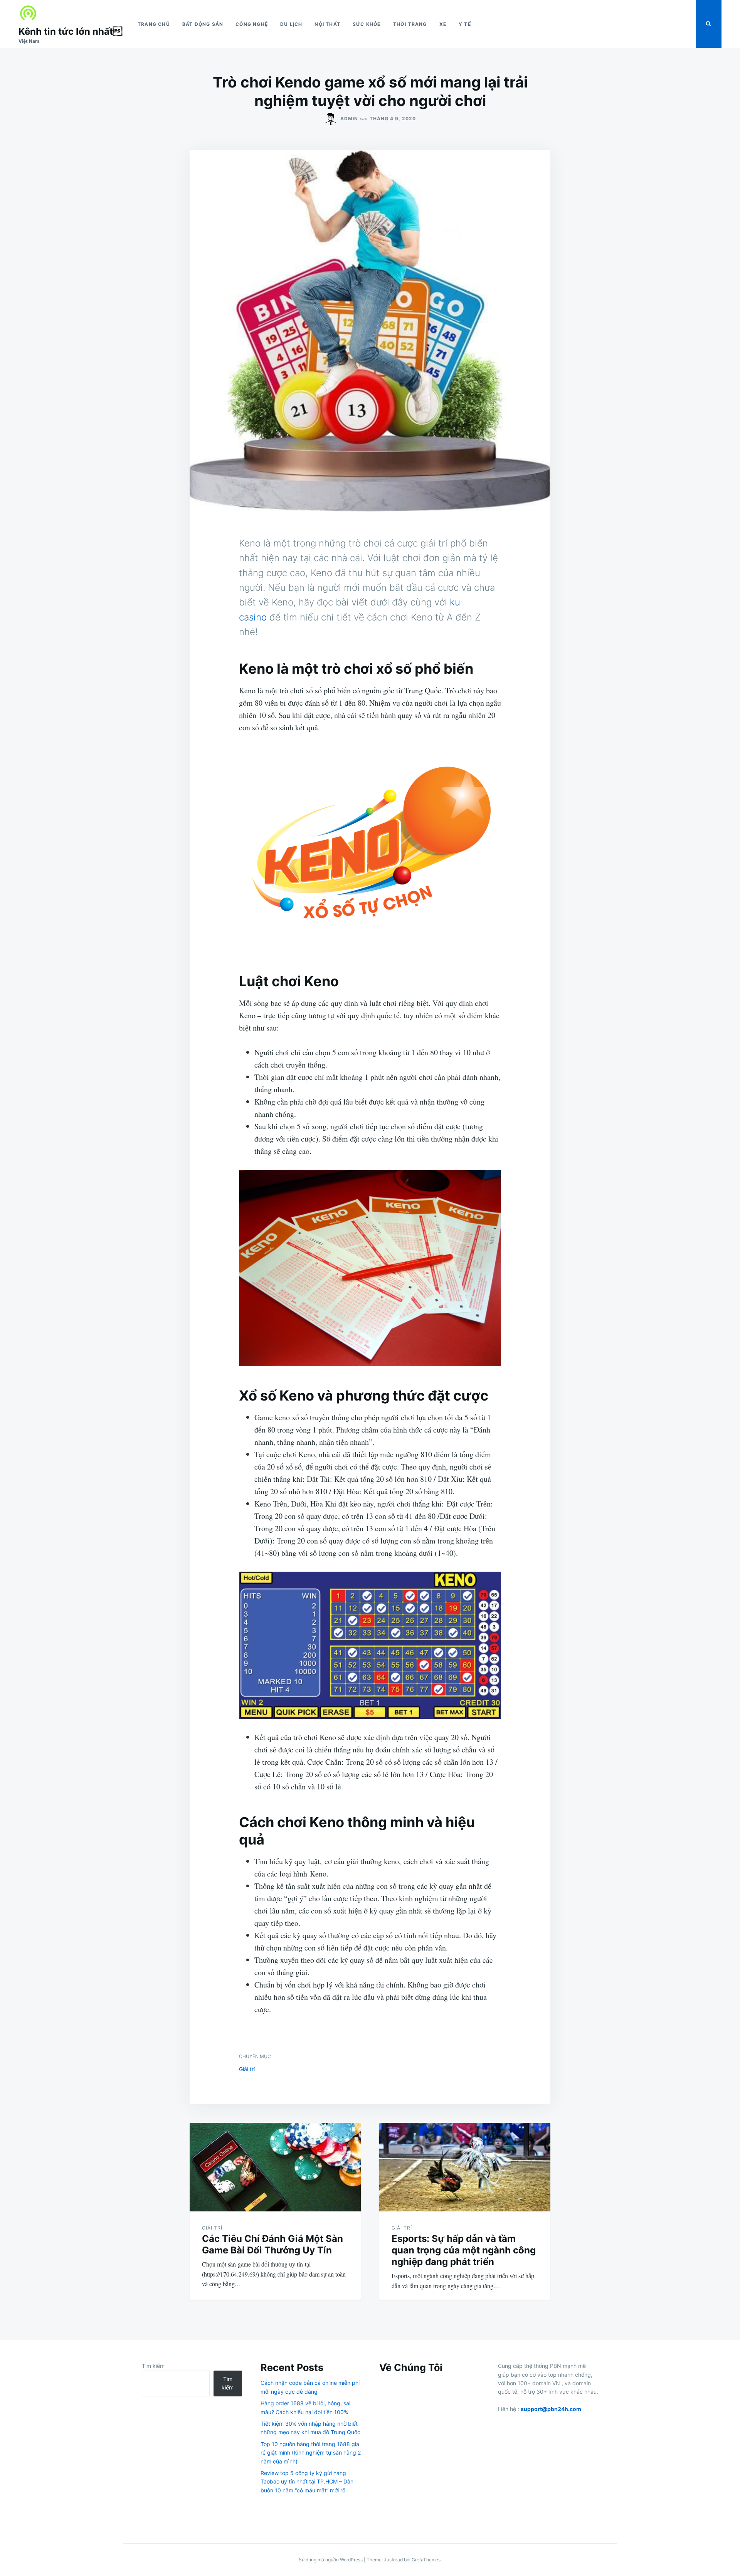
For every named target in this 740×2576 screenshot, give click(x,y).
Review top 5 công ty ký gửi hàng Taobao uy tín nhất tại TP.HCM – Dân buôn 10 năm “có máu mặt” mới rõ (307, 2482)
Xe (443, 24)
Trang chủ (154, 24)
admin (349, 119)
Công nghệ (252, 24)
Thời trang (410, 24)
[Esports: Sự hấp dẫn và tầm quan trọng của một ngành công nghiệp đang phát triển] (465, 2167)
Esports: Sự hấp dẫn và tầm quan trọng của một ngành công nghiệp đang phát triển (464, 2250)
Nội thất (327, 24)
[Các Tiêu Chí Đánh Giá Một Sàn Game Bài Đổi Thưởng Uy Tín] (275, 2167)
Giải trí (247, 2069)
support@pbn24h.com (551, 2409)
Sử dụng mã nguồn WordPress (331, 2560)
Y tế (465, 24)
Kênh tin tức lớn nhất (70, 31)
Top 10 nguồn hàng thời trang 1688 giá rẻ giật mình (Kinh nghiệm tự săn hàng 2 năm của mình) (311, 2453)
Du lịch (291, 24)
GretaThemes (426, 2560)
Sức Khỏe (367, 24)
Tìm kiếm (153, 2366)
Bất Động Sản (203, 24)
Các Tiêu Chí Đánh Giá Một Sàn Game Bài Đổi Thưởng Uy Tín (272, 2244)
